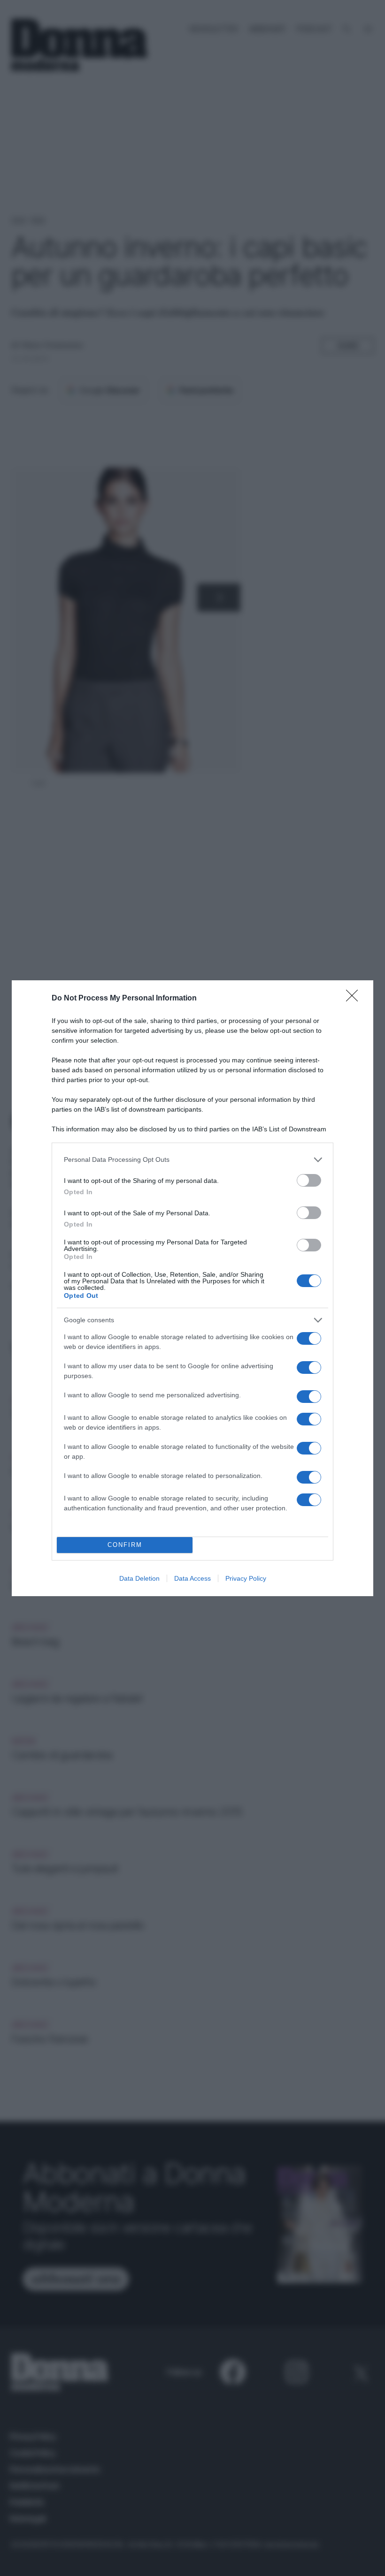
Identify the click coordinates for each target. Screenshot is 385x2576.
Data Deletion (139, 1578)
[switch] (309, 1180)
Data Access (192, 1578)
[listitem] (192, 1160)
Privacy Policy (246, 1578)
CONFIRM (125, 1545)
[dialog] (192, 1288)
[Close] (355, 999)
